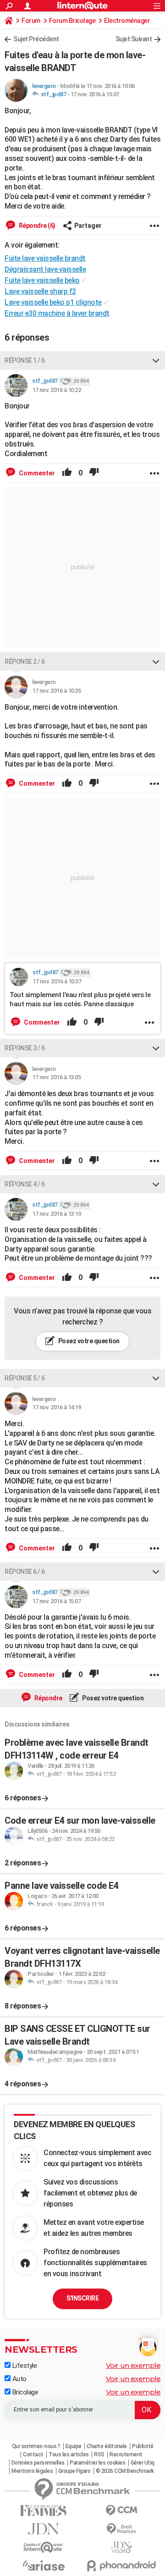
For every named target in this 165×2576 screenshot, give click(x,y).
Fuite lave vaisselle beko (42, 280)
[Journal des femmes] (44, 2511)
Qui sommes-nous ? (36, 2446)
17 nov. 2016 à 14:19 (56, 1407)
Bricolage (24, 2392)
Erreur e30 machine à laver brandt (57, 313)
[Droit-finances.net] (121, 2529)
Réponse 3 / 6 (25, 1048)
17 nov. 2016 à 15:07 (95, 94)
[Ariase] (44, 2565)
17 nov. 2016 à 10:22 (56, 390)
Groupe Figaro (74, 2471)
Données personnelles (38, 2463)
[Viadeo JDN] (121, 2547)
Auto (19, 2379)
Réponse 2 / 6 (25, 662)
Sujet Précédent (36, 39)
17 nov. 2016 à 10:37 (57, 981)
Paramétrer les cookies (97, 2463)
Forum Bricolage (72, 21)
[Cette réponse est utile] (67, 473)
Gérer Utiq (143, 2463)
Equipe (74, 2446)
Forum (31, 21)
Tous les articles (69, 2455)
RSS (99, 2455)
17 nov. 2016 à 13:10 (56, 1214)
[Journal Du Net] (44, 2529)
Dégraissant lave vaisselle (45, 269)
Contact (33, 2455)
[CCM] (121, 2511)
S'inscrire (82, 2298)
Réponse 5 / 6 (25, 1378)
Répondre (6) (36, 226)
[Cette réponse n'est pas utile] (94, 473)
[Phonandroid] (121, 2566)
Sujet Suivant (134, 39)
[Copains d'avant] (44, 2547)
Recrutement (126, 2455)
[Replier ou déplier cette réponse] (156, 360)
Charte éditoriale (107, 2446)
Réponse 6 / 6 (25, 1572)
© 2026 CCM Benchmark (125, 2471)
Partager (88, 226)
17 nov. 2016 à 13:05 (56, 1077)
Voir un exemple (133, 2365)
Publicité (143, 2446)
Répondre (48, 1698)
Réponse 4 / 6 (25, 1184)
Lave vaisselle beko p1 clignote (53, 302)
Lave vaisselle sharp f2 (40, 291)
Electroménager (127, 21)
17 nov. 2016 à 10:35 (56, 691)
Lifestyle (24, 2366)
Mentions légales (32, 2471)
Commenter (36, 473)
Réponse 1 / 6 (25, 360)
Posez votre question (88, 1341)
